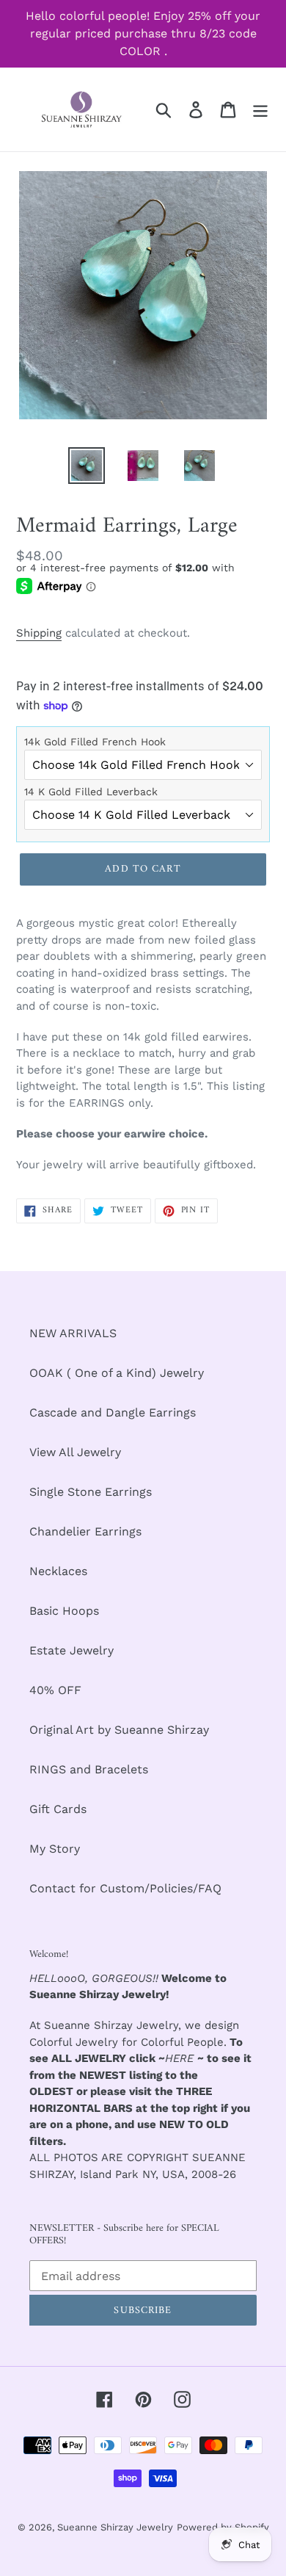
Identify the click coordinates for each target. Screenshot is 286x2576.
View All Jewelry (75, 1452)
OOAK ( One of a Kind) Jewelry (117, 1373)
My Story (55, 1849)
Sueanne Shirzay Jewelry (115, 2527)
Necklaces (58, 1571)
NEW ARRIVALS (73, 1333)
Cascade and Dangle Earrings (113, 1412)
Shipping (39, 633)
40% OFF (55, 1690)
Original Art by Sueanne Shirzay (119, 1730)
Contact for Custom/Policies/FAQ (125, 1888)
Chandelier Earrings (85, 1531)
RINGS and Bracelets (89, 1769)
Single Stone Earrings (91, 1492)
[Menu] (260, 110)
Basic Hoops (64, 1611)
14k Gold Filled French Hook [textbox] (95, 742)
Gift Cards (58, 1809)
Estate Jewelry (71, 1650)
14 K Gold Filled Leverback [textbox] (91, 792)
